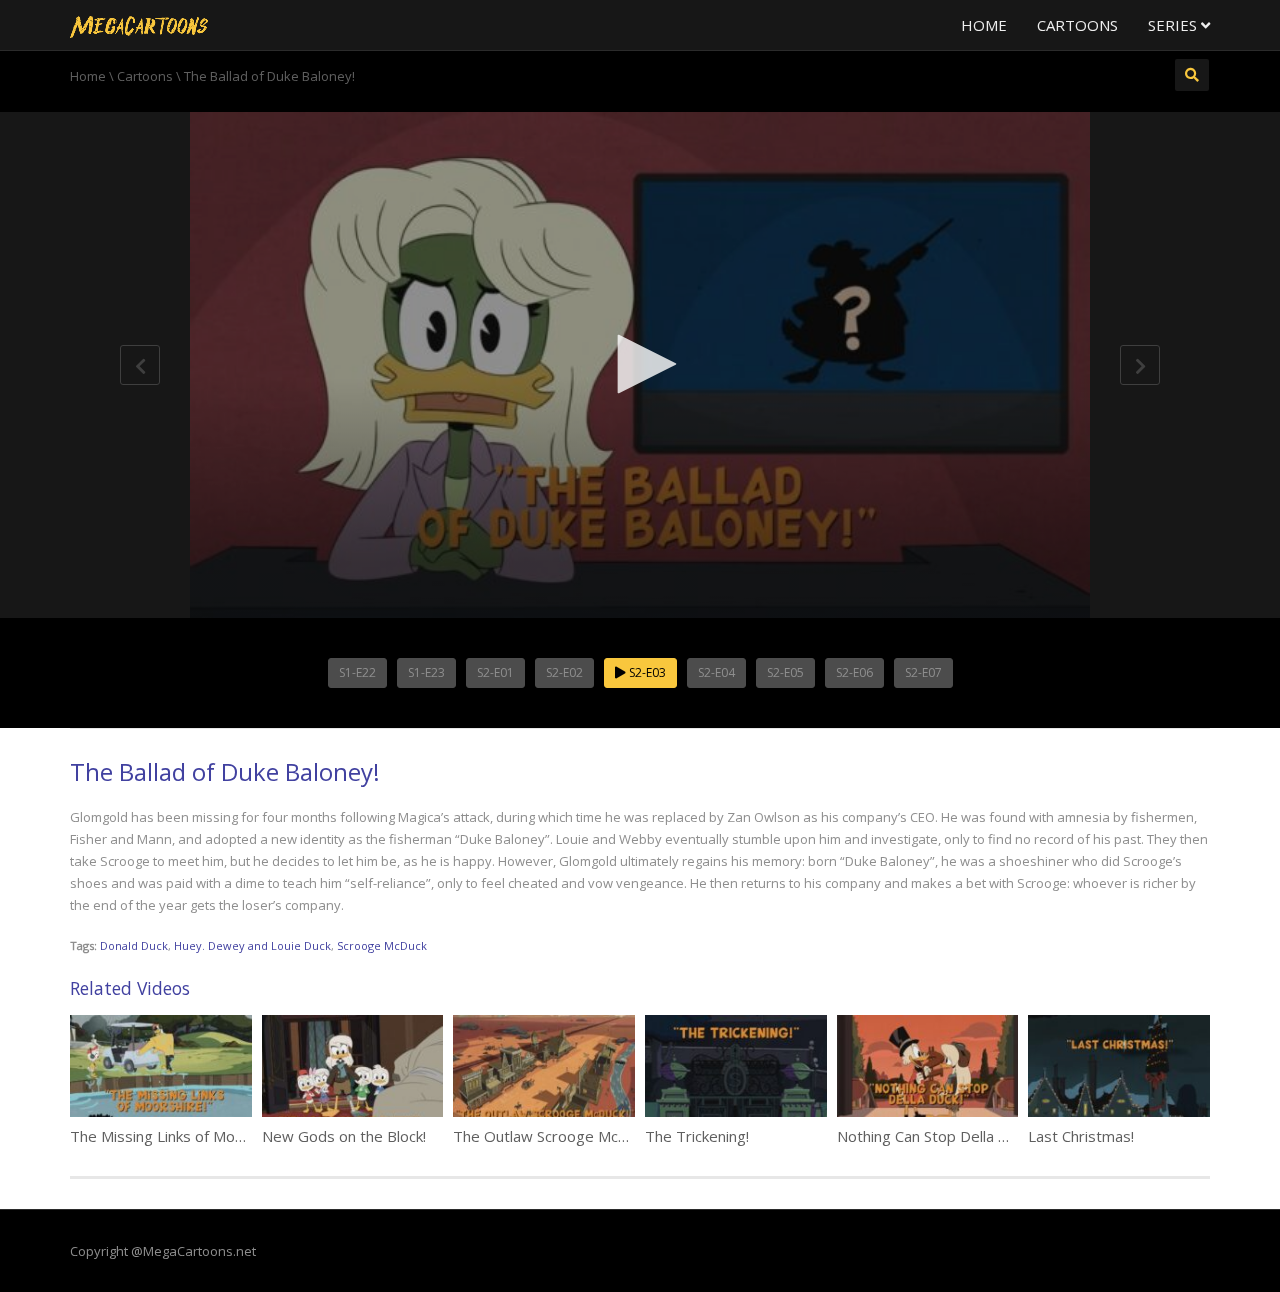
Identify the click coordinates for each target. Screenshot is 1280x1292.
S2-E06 (854, 672)
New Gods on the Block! (344, 1136)
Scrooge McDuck (382, 945)
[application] (640, 365)
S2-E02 (564, 672)
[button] (640, 364)
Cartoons (1077, 25)
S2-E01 (495, 672)
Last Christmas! (1081, 1136)
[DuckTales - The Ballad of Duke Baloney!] (139, 25)
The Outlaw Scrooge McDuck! (553, 1136)
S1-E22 (357, 672)
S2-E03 (646, 672)
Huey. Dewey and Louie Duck (252, 945)
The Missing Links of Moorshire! (178, 1136)
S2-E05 (785, 672)
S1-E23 (426, 672)
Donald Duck (134, 945)
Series (1174, 25)
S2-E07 (923, 672)
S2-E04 (716, 672)
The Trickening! (697, 1136)
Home (984, 25)
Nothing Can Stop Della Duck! (935, 1136)
